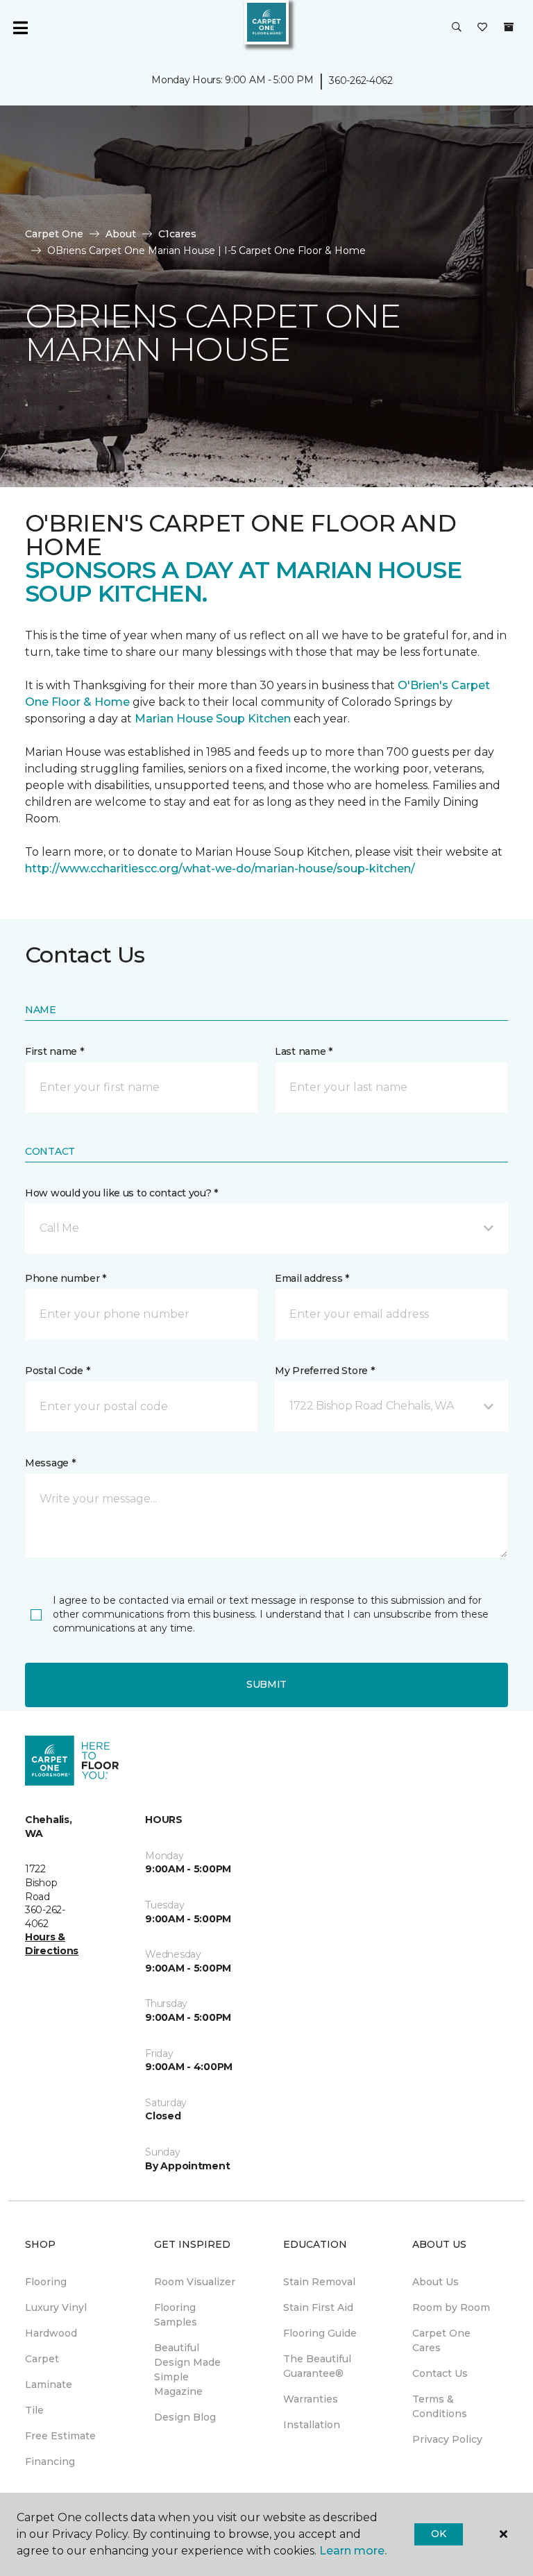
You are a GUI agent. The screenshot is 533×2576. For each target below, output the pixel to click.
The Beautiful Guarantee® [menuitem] (317, 2366)
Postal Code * (57, 1371)
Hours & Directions (52, 1944)
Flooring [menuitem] (46, 2282)
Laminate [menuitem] (49, 2384)
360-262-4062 (361, 80)
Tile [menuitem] (34, 2410)
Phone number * (66, 1278)
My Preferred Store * (324, 1371)
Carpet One (54, 234)
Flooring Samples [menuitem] (176, 2315)
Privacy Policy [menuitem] (447, 2439)
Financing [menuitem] (50, 2461)
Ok (438, 2534)
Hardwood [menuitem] (51, 2333)
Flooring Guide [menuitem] (320, 2333)
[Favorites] (482, 28)
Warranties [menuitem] (311, 2399)
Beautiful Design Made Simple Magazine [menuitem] (187, 2370)
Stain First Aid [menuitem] (318, 2307)
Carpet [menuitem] (42, 2359)
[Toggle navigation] (20, 28)
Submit (266, 1684)
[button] (457, 28)
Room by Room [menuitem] (451, 2307)
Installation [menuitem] (312, 2425)
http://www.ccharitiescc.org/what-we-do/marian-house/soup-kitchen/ (220, 868)
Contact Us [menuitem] (440, 2373)
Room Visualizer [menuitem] (195, 2282)
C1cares (177, 234)
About (121, 234)
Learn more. (353, 2551)
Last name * (304, 1051)
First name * (54, 1051)
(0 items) (509, 27)
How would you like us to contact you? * (121, 1193)
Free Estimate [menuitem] (60, 2436)
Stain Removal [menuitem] (319, 2282)
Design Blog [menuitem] (185, 2417)
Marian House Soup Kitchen (213, 719)
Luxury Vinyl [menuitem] (56, 2307)
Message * (50, 1463)
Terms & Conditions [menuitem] (440, 2406)
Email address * (312, 1278)
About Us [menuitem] (435, 2282)
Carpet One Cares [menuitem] (441, 2340)
